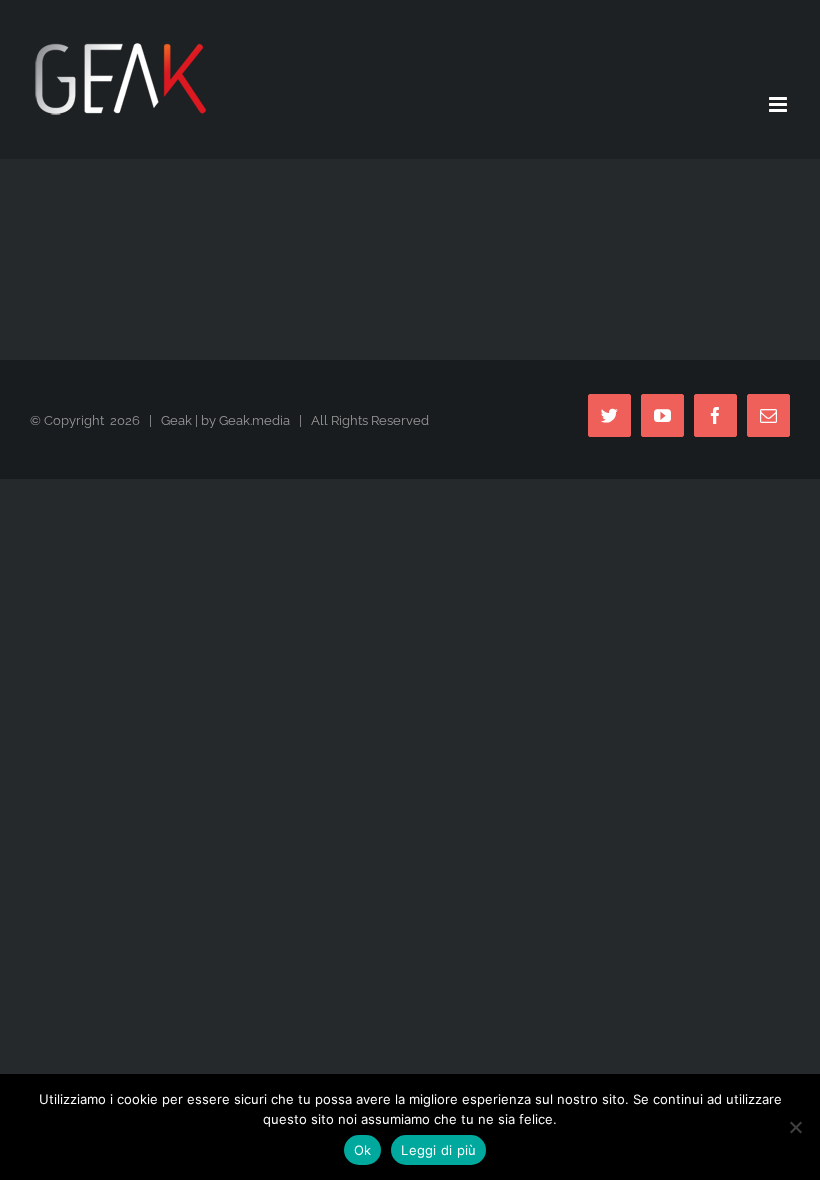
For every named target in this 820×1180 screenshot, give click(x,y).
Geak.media (254, 420)
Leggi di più (438, 1150)
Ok (363, 1150)
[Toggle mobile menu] (779, 104)
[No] (795, 1127)
